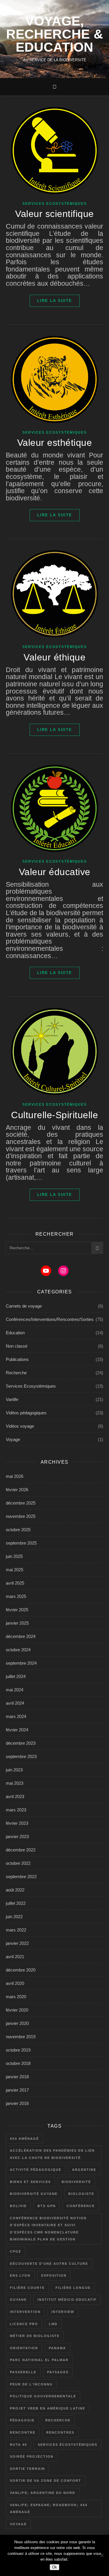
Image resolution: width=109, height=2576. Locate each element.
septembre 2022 (21, 1877)
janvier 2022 (17, 1943)
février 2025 (17, 1610)
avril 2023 (15, 1796)
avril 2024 (15, 1703)
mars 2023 (16, 1810)
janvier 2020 (17, 2023)
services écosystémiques (68, 2445)
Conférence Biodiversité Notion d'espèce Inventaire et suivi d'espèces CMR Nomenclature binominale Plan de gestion (48, 2229)
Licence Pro (24, 2324)
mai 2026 (15, 1476)
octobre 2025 (18, 1530)
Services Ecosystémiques (55, 204)
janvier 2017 (17, 2090)
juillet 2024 (16, 1676)
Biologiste (81, 2194)
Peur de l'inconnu (31, 2384)
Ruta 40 (18, 2445)
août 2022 (15, 1890)
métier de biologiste (35, 2336)
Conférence (81, 2206)
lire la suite (55, 301)
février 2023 (17, 1823)
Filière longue (73, 2288)
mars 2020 (16, 1997)
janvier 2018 (17, 2077)
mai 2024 (15, 1690)
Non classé (17, 1346)
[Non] (102, 2555)
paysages (58, 2372)
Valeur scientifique (54, 214)
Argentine (84, 2170)
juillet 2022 (16, 1903)
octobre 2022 (18, 1863)
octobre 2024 (18, 1650)
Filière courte (27, 2288)
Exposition (54, 2276)
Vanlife (12, 1399)
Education (15, 1333)
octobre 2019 (18, 2050)
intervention (25, 2312)
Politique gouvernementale (43, 2396)
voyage (18, 2524)
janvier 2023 (17, 1836)
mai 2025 (15, 1570)
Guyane (18, 2300)
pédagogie (22, 2420)
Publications (17, 1359)
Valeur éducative (55, 872)
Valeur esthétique (55, 443)
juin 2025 (14, 1556)
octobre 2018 (18, 2063)
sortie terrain (27, 2469)
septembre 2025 (21, 1543)
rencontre (23, 2432)
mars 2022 (16, 1930)
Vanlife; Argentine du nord (43, 2493)
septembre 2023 (21, 1756)
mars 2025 (16, 1596)
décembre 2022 (21, 1850)
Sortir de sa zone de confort (45, 2481)
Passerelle (23, 2372)
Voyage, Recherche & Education (55, 34)
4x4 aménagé (24, 2139)
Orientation (24, 2348)
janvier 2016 (17, 2103)
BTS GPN (47, 2206)
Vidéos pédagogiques (26, 1413)
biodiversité (76, 2182)
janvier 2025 (17, 1623)
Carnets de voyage (24, 1306)
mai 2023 (15, 1783)
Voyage (13, 1439)
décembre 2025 (21, 1503)
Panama (57, 2348)
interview (63, 2312)
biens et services (30, 2182)
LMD (53, 2324)
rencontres (60, 2432)
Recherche (16, 1373)
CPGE (16, 2251)
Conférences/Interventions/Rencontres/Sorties (50, 1319)
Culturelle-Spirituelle (54, 1115)
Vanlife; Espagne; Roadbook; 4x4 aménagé (49, 2509)
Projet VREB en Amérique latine (48, 2408)
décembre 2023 (21, 1743)
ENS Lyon (20, 2276)
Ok (54, 2567)
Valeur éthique (54, 657)
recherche (58, 2420)
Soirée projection (32, 2456)
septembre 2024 (21, 1663)
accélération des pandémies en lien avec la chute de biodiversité (52, 2154)
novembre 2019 (21, 2037)
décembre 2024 (21, 1636)
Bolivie (18, 2206)
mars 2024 (16, 1716)
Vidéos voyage (20, 1426)
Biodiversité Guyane (34, 2194)
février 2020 (17, 2010)
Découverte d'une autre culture (49, 2264)
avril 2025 (15, 1583)
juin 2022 (14, 1917)
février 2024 (17, 1730)
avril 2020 (15, 1983)
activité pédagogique (36, 2170)
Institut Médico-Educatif (67, 2300)
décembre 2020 (21, 1970)
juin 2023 (14, 1770)
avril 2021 (15, 1957)
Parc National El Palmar (39, 2360)
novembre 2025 (21, 1516)
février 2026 (17, 1490)
